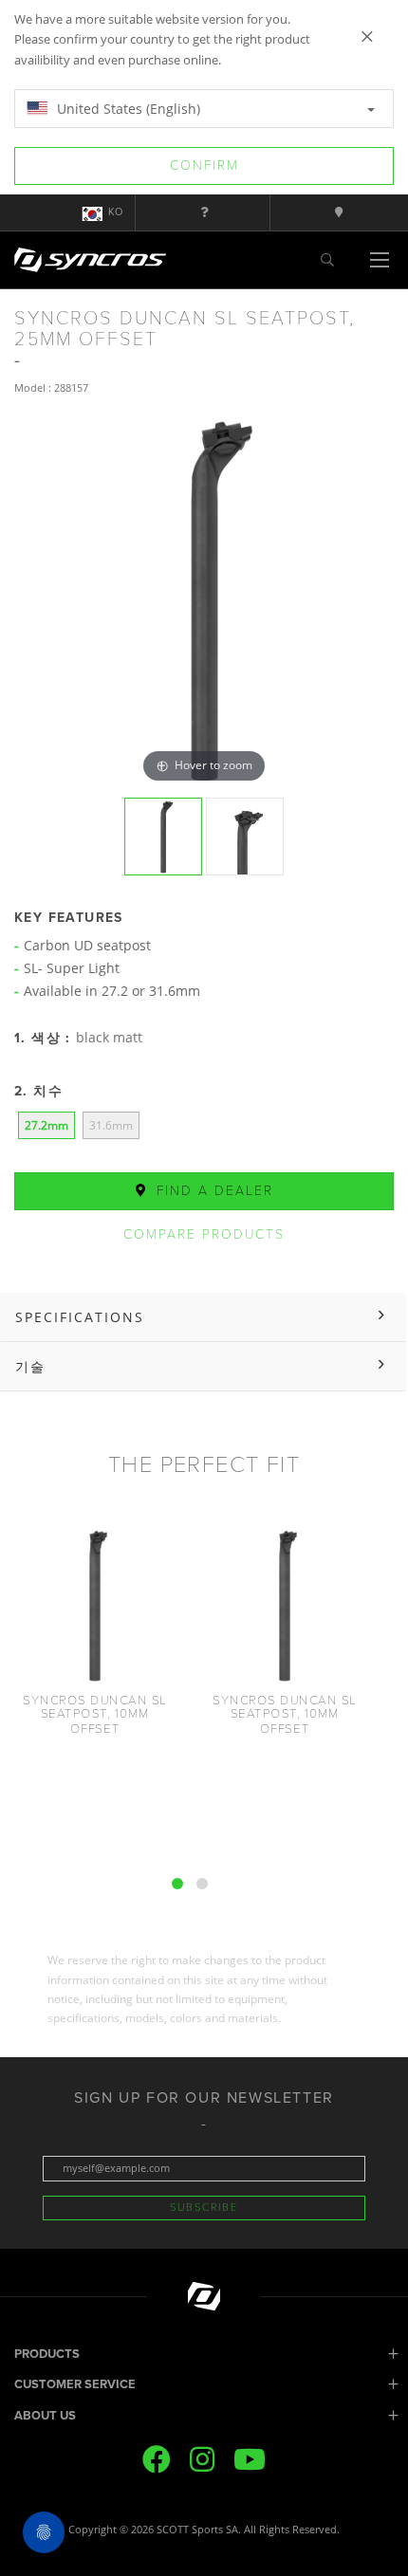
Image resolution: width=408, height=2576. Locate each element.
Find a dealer (212, 1191)
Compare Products (204, 1234)
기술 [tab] (30, 1366)
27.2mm (46, 1125)
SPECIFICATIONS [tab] (80, 1317)
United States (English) (127, 109)
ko (116, 212)
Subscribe (204, 2208)
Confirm (204, 166)
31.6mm (111, 1125)
